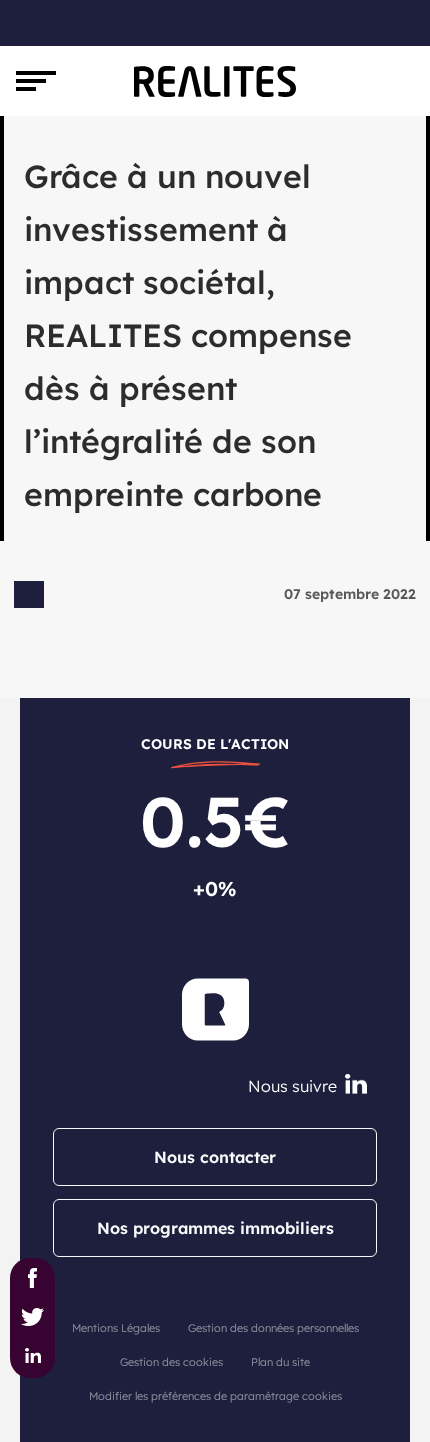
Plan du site (280, 1362)
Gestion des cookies (171, 1362)
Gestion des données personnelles (273, 1328)
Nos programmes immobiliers (215, 1228)
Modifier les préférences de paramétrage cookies (215, 1396)
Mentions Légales (116, 1328)
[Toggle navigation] (36, 81)
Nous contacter (215, 1157)
